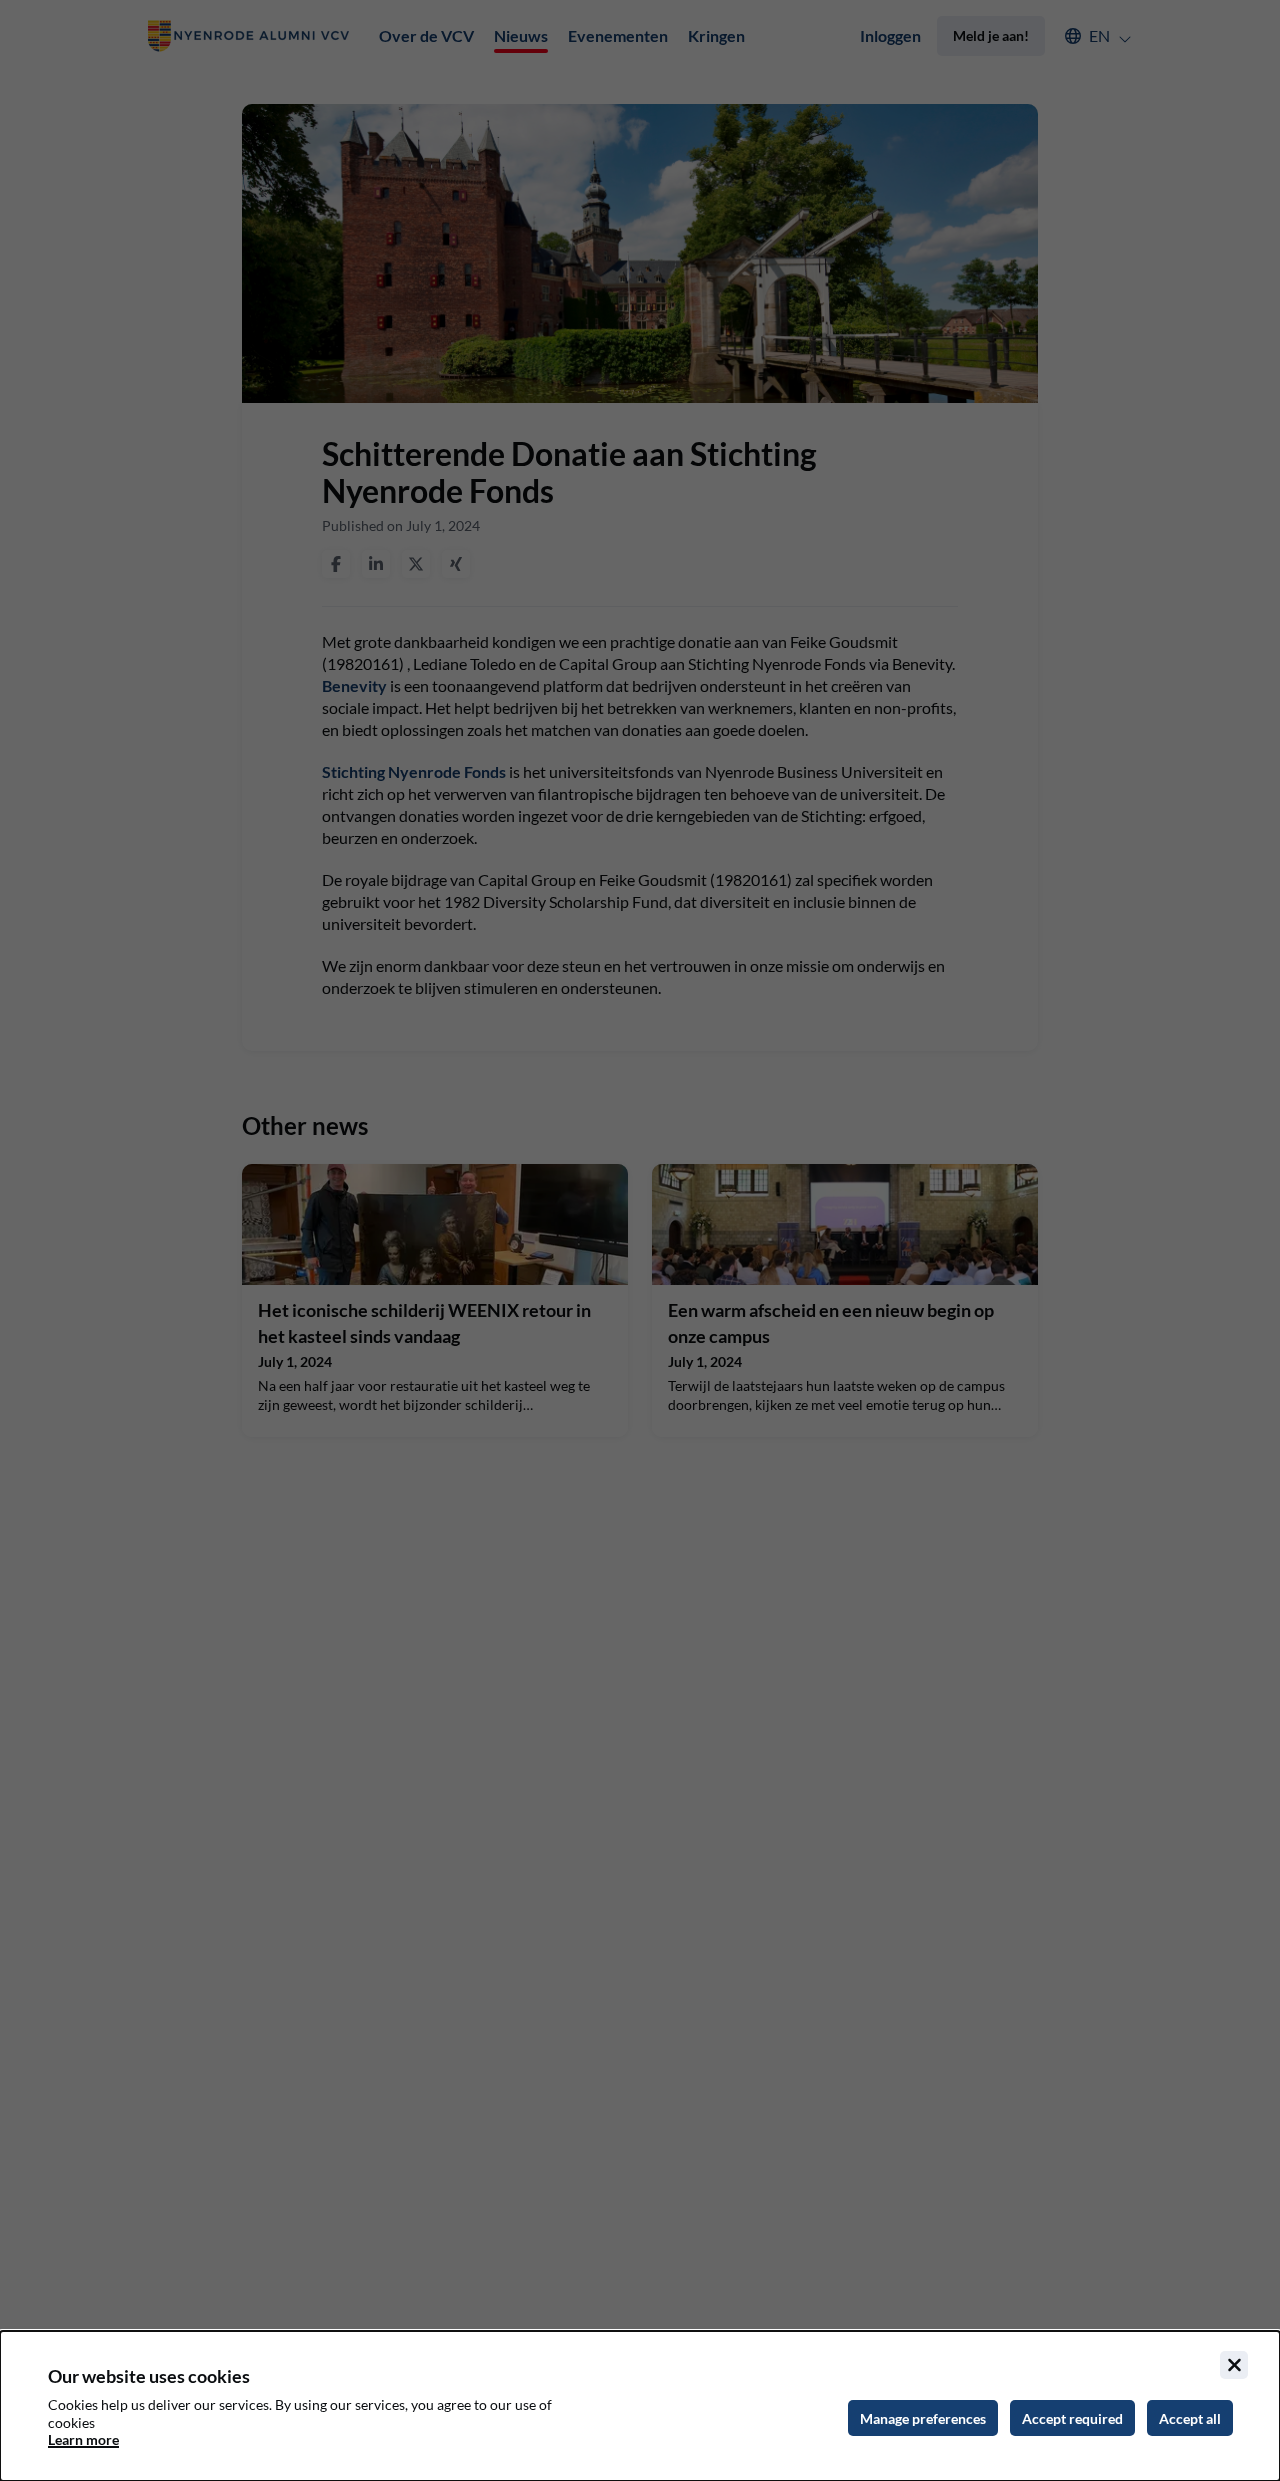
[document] (640, 2406)
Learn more (83, 2439)
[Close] (1234, 2365)
